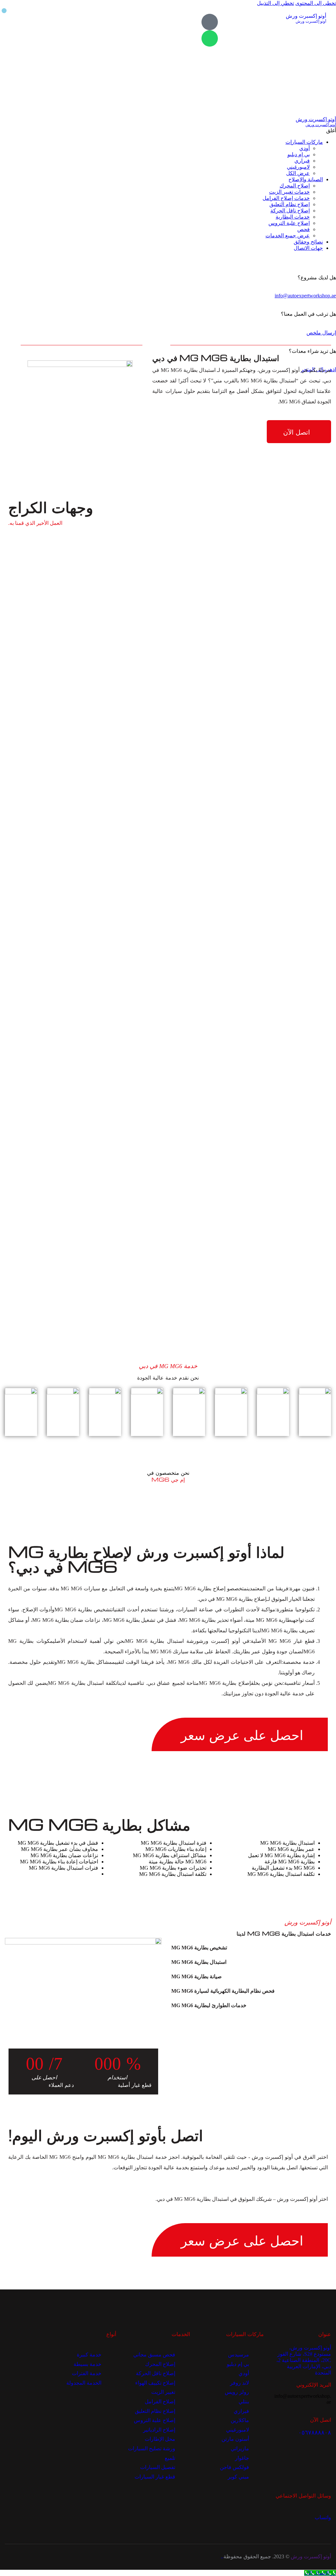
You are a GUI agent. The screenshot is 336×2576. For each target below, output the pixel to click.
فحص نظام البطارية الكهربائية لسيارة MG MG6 (223, 1991)
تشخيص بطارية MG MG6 (199, 1948)
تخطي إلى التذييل (275, 3)
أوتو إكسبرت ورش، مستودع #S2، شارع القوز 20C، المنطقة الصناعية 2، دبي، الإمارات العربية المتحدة (304, 2360)
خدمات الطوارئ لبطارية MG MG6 (209, 2005)
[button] (251, 1948)
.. (222, 2556)
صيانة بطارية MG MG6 (197, 1976)
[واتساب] (210, 38)
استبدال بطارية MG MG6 (199, 1962)
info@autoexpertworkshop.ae (305, 296)
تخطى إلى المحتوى (316, 3)
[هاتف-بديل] (210, 22)
